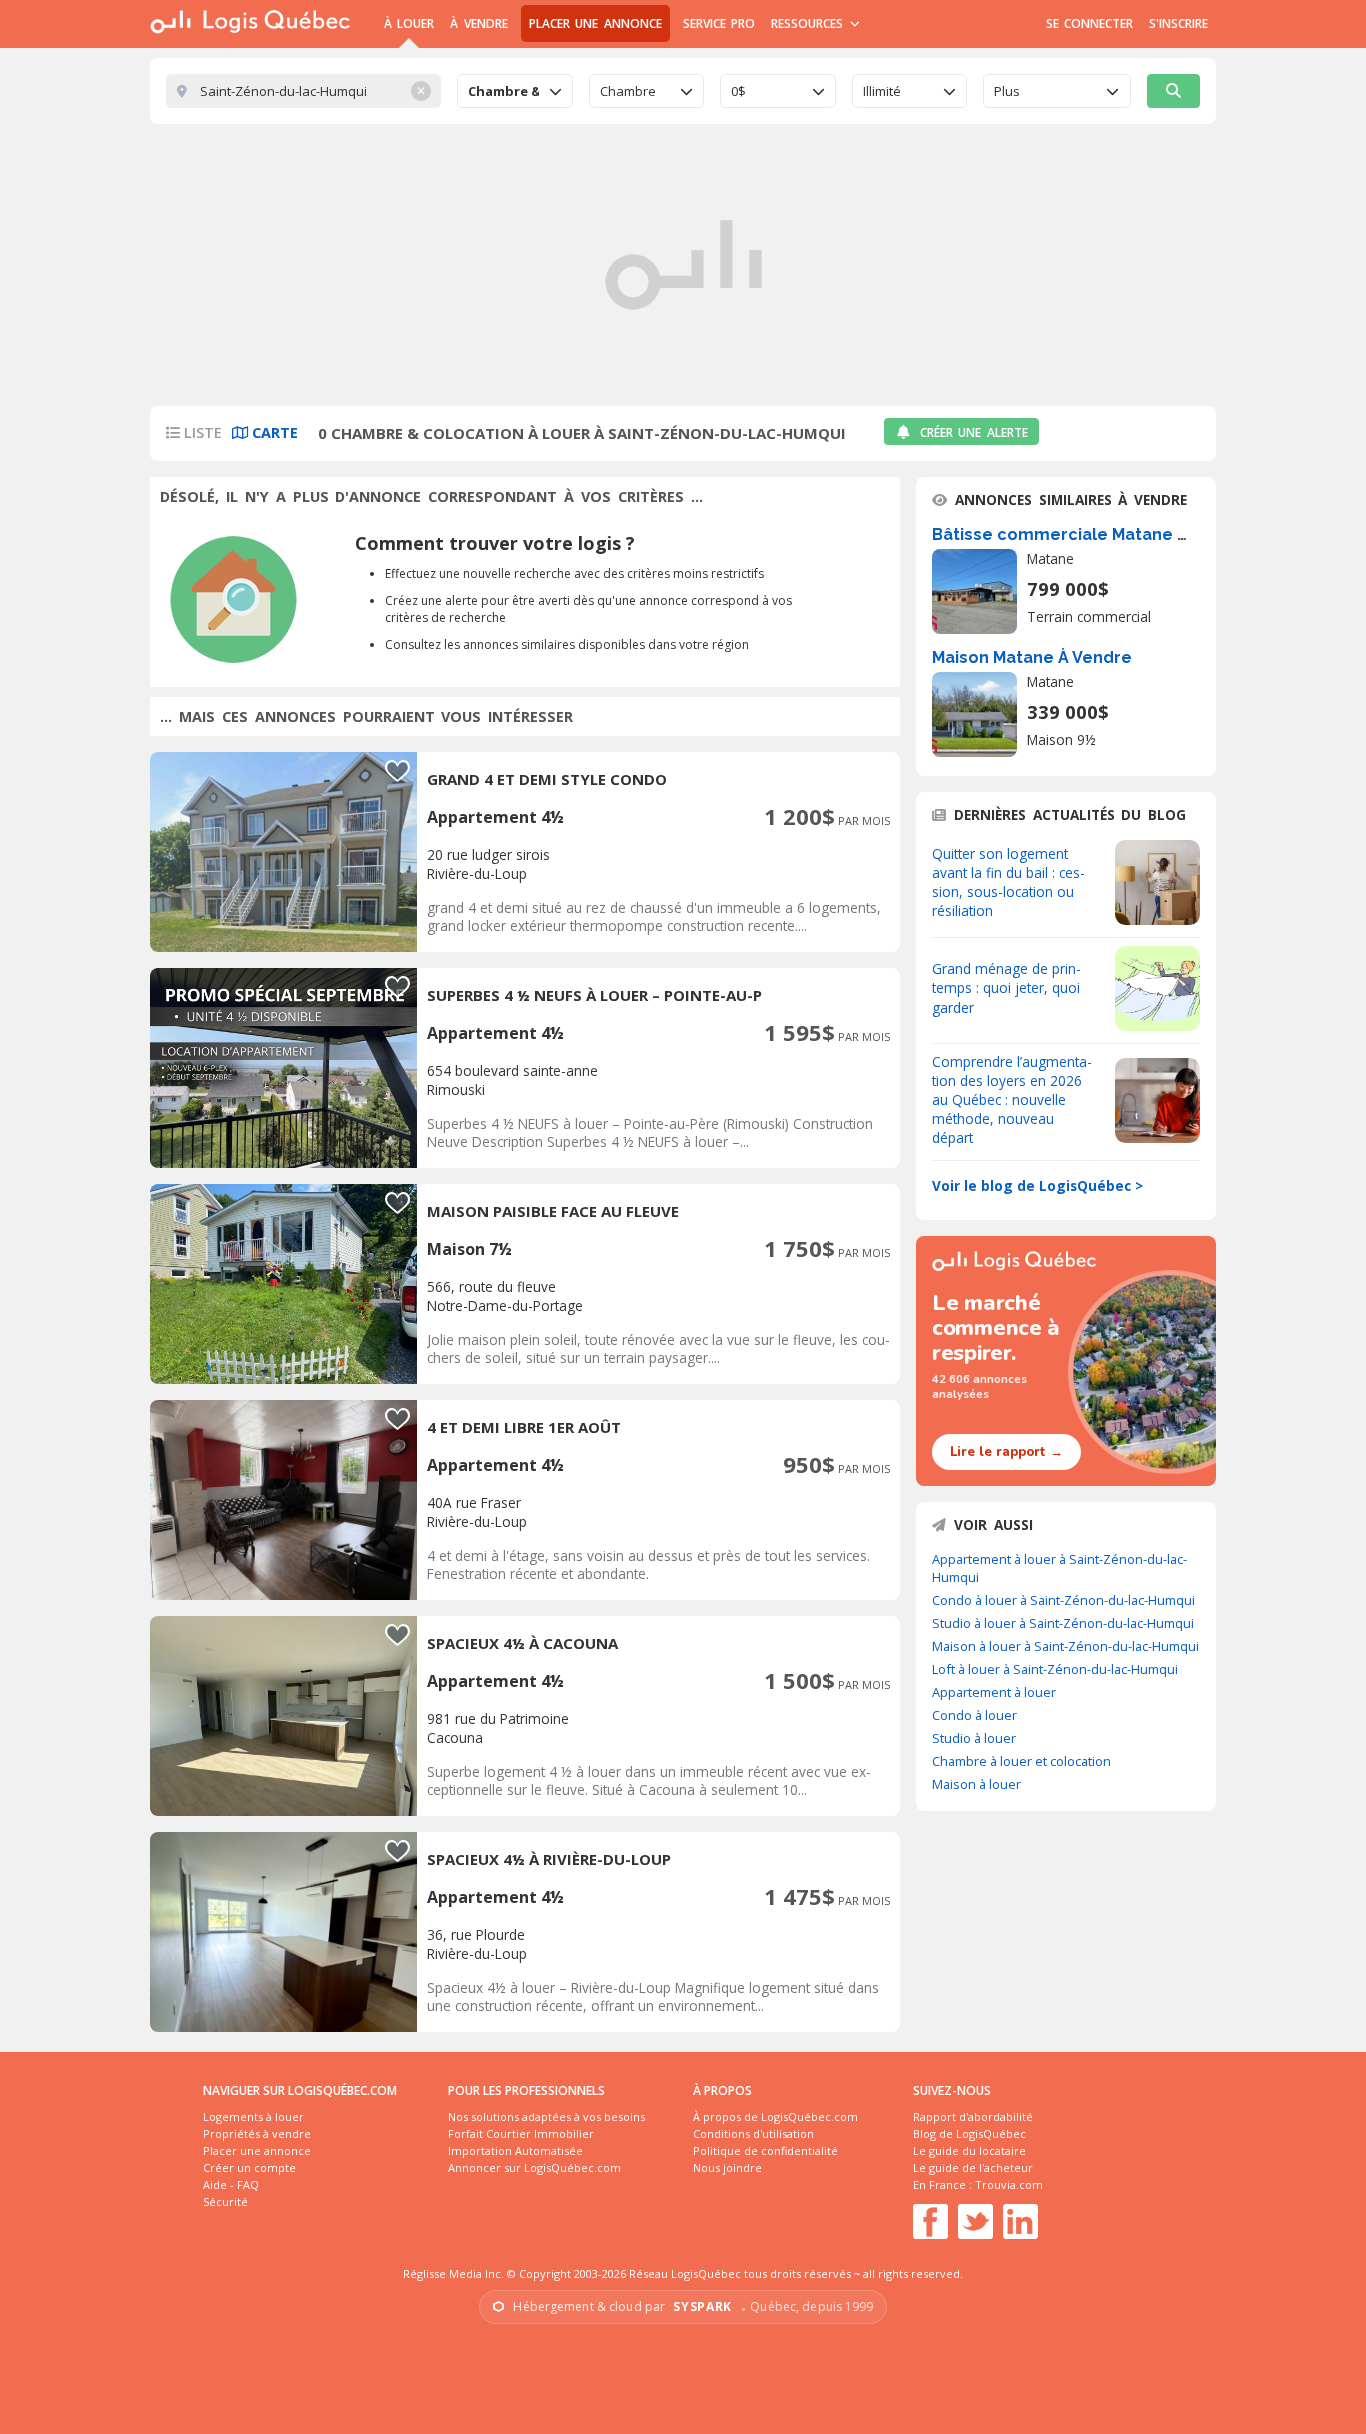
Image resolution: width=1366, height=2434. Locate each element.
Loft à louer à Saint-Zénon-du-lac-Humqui (1055, 1669)
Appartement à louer (994, 1692)
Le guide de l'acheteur (973, 2167)
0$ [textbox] (738, 91)
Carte (273, 432)
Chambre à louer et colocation (1021, 1761)
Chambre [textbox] (628, 91)
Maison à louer (976, 1784)
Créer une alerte (974, 432)
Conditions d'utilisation (753, 2133)
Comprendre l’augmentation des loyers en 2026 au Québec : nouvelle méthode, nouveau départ (1012, 1099)
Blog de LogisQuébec (969, 2133)
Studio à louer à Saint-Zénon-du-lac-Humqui (1063, 1623)
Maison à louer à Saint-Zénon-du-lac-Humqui (1065, 1646)
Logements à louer (253, 2116)
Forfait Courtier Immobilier (521, 2133)
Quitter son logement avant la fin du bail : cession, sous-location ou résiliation (1008, 882)
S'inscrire (1178, 23)
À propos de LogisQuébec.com (775, 2116)
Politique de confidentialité (765, 2150)
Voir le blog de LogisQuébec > (1037, 1185)
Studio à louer (974, 1738)
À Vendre (478, 23)
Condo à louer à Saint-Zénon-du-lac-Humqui (1063, 1600)
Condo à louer (974, 1715)
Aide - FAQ (231, 2184)
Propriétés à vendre (257, 2133)
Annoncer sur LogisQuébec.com (534, 2167)
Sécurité (225, 2201)
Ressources (809, 23)
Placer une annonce (595, 23)
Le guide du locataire (969, 2150)
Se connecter (1089, 23)
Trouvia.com (1009, 2184)
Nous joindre (727, 2167)
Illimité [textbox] (882, 91)
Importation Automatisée (515, 2150)
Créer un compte (249, 2167)
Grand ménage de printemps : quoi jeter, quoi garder (1006, 987)
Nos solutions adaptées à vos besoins (546, 2116)
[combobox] (515, 91)
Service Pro (719, 23)
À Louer (409, 23)
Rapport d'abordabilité (973, 2116)
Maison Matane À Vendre (1032, 657)
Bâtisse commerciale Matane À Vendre (1091, 534)
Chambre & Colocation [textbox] (503, 91)
